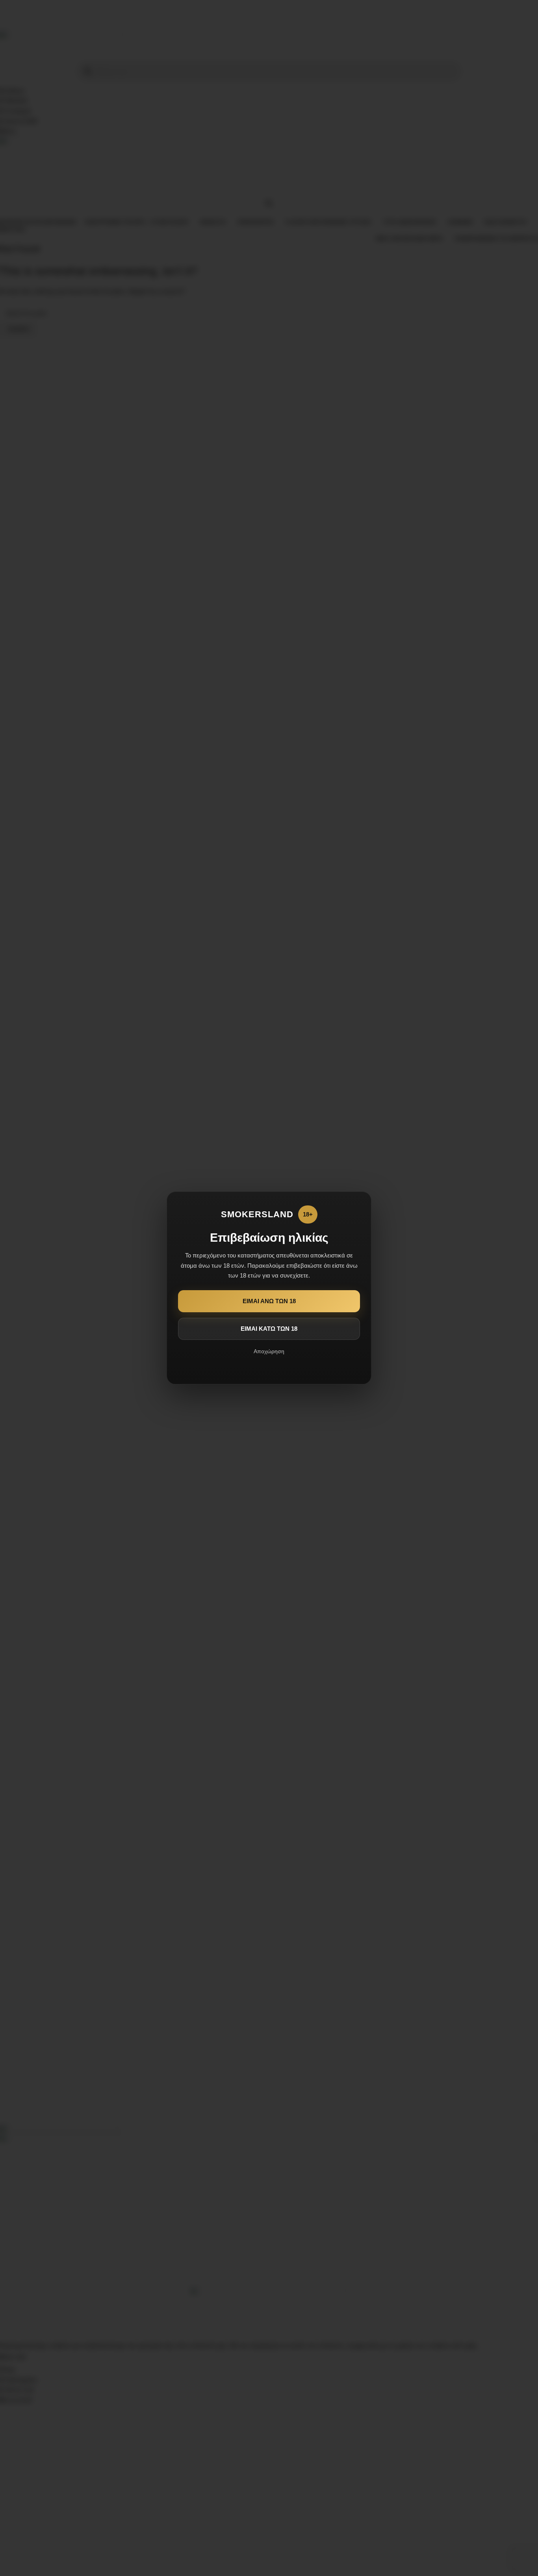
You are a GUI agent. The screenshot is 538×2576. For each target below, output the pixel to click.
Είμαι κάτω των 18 (269, 1329)
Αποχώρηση (269, 1351)
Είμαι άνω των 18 (269, 1301)
